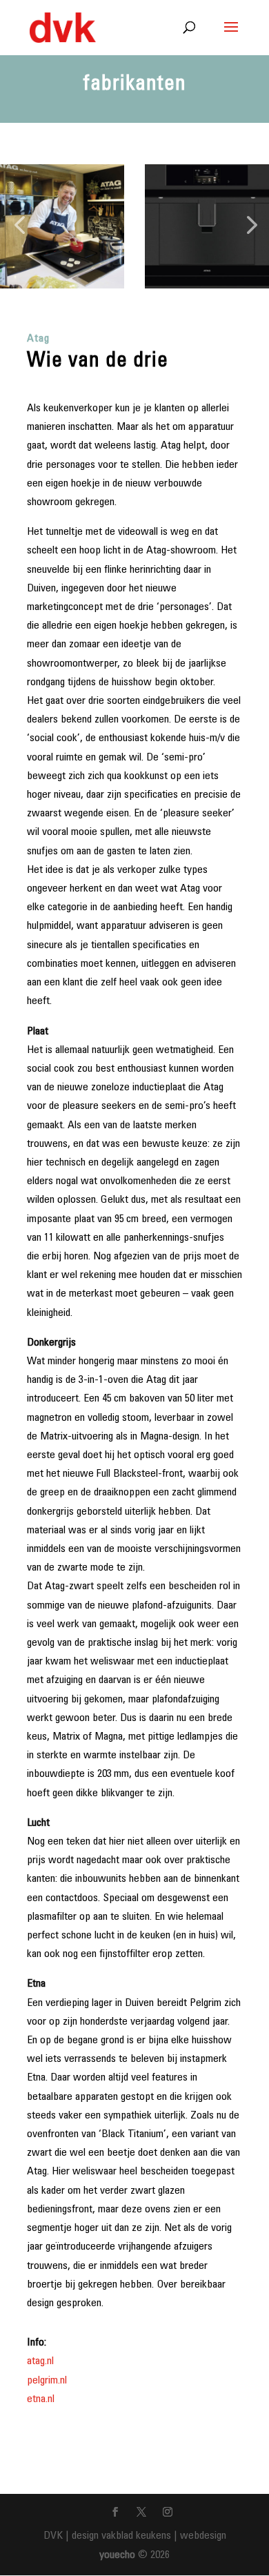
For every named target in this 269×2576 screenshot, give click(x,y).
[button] (19, 226)
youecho (117, 2555)
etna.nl (41, 2399)
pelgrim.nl (47, 2381)
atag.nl (40, 2361)
